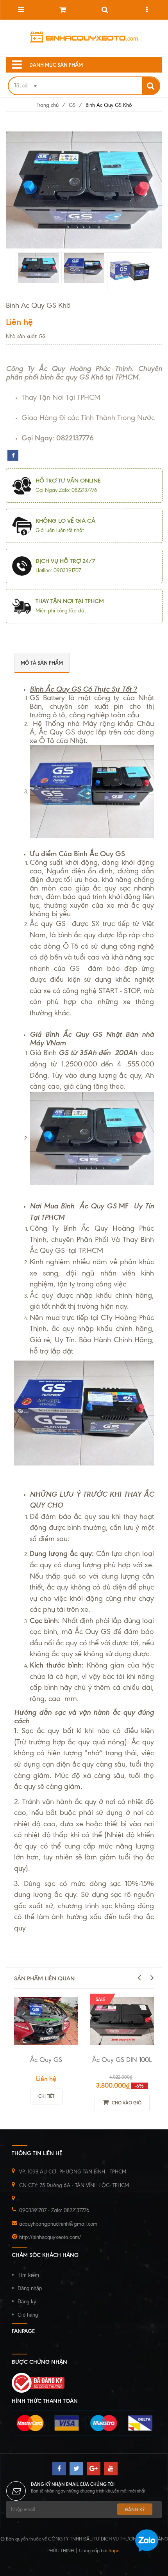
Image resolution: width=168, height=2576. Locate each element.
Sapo (114, 2551)
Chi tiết (46, 2096)
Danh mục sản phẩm (56, 65)
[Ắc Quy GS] (46, 2021)
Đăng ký (27, 2302)
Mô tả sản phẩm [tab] (42, 663)
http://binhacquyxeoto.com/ (50, 2237)
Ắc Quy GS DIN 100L (122, 2060)
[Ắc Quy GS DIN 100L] (122, 2021)
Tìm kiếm (28, 2275)
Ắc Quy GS (46, 2060)
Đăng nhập (30, 2288)
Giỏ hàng (28, 2315)
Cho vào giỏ (126, 2103)
